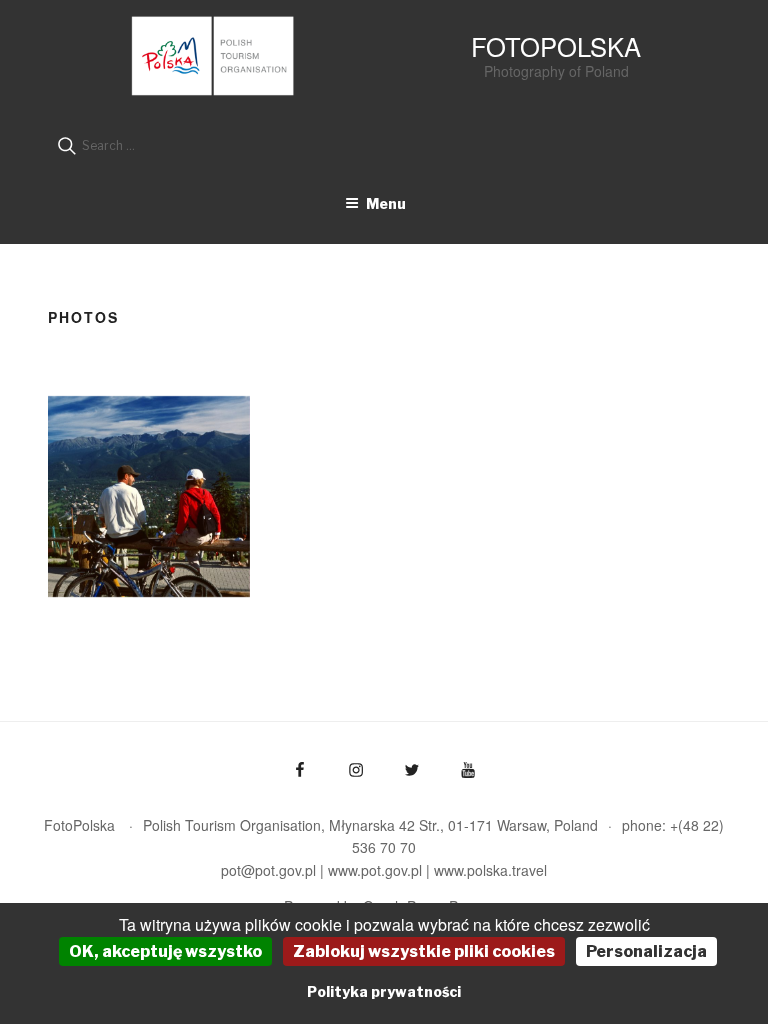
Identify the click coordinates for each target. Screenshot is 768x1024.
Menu (386, 203)
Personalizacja (646, 951)
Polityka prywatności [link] (384, 991)
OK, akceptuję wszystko (165, 951)
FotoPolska (556, 46)
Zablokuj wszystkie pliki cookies (424, 951)
